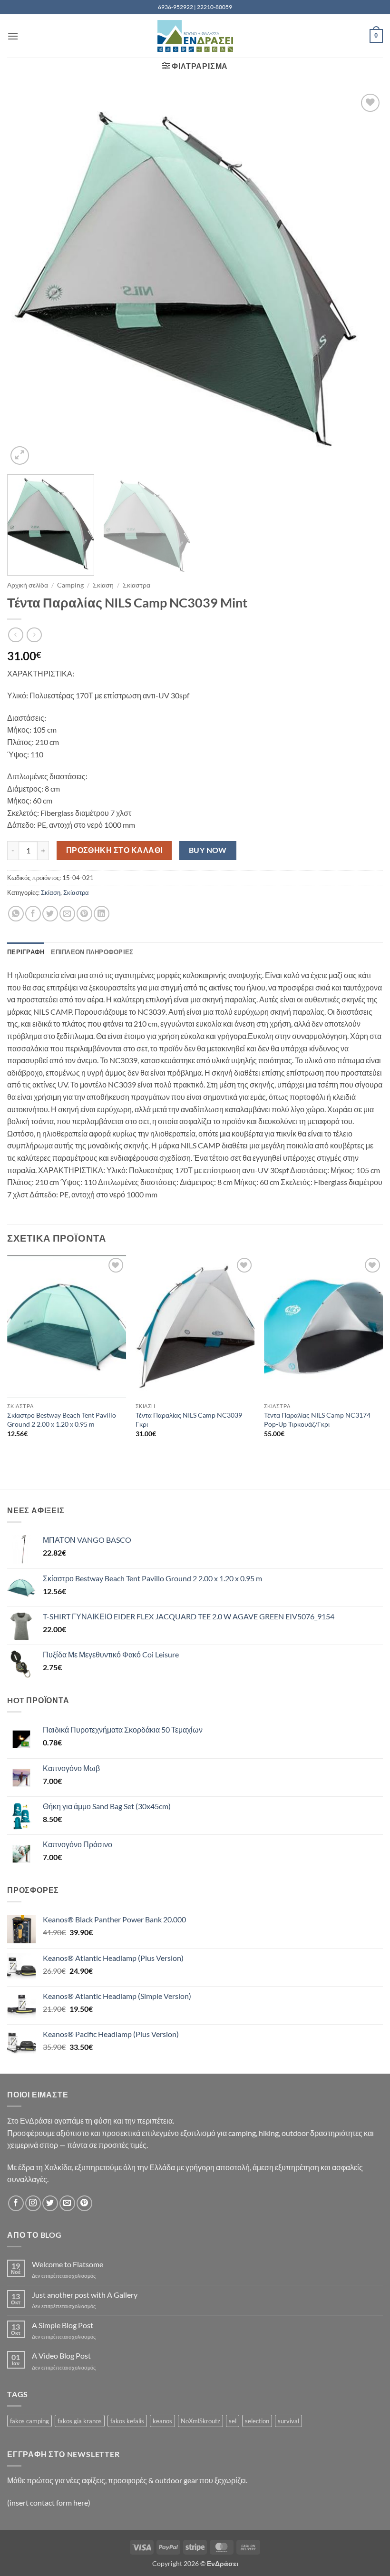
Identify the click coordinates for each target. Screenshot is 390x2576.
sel (233, 2421)
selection (257, 2421)
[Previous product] (34, 635)
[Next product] (15, 635)
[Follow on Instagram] (33, 2203)
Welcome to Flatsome (68, 2264)
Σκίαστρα (136, 585)
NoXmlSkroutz (200, 2421)
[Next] (363, 279)
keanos (162, 2421)
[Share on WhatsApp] (16, 914)
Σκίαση (103, 585)
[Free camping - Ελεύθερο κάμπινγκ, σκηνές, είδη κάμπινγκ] (195, 36)
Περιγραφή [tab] (26, 952)
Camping (70, 585)
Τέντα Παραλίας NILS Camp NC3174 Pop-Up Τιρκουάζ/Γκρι (317, 1420)
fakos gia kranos (80, 2421)
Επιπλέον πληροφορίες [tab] (92, 952)
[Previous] (27, 279)
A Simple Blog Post (63, 2325)
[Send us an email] (67, 2203)
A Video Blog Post (61, 2356)
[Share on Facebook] (33, 914)
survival (288, 2421)
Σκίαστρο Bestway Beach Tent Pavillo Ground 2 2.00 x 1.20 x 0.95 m (62, 1420)
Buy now (208, 850)
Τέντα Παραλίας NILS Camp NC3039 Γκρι (189, 1420)
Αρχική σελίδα (28, 585)
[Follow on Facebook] (16, 2203)
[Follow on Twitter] (50, 2203)
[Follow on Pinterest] (84, 2203)
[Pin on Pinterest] (84, 914)
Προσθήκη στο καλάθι (114, 850)
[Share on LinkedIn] (102, 914)
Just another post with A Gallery (85, 2295)
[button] (13, 36)
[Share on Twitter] (50, 914)
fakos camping (29, 2421)
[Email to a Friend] (67, 914)
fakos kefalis (127, 2421)
